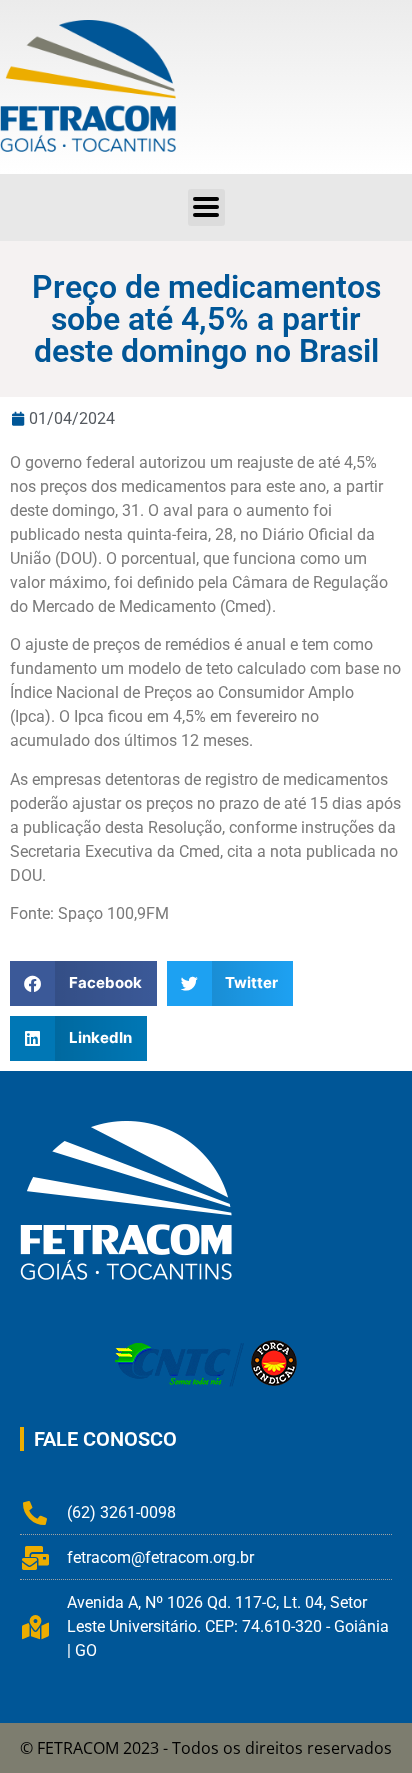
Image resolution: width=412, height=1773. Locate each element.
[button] (206, 207)
